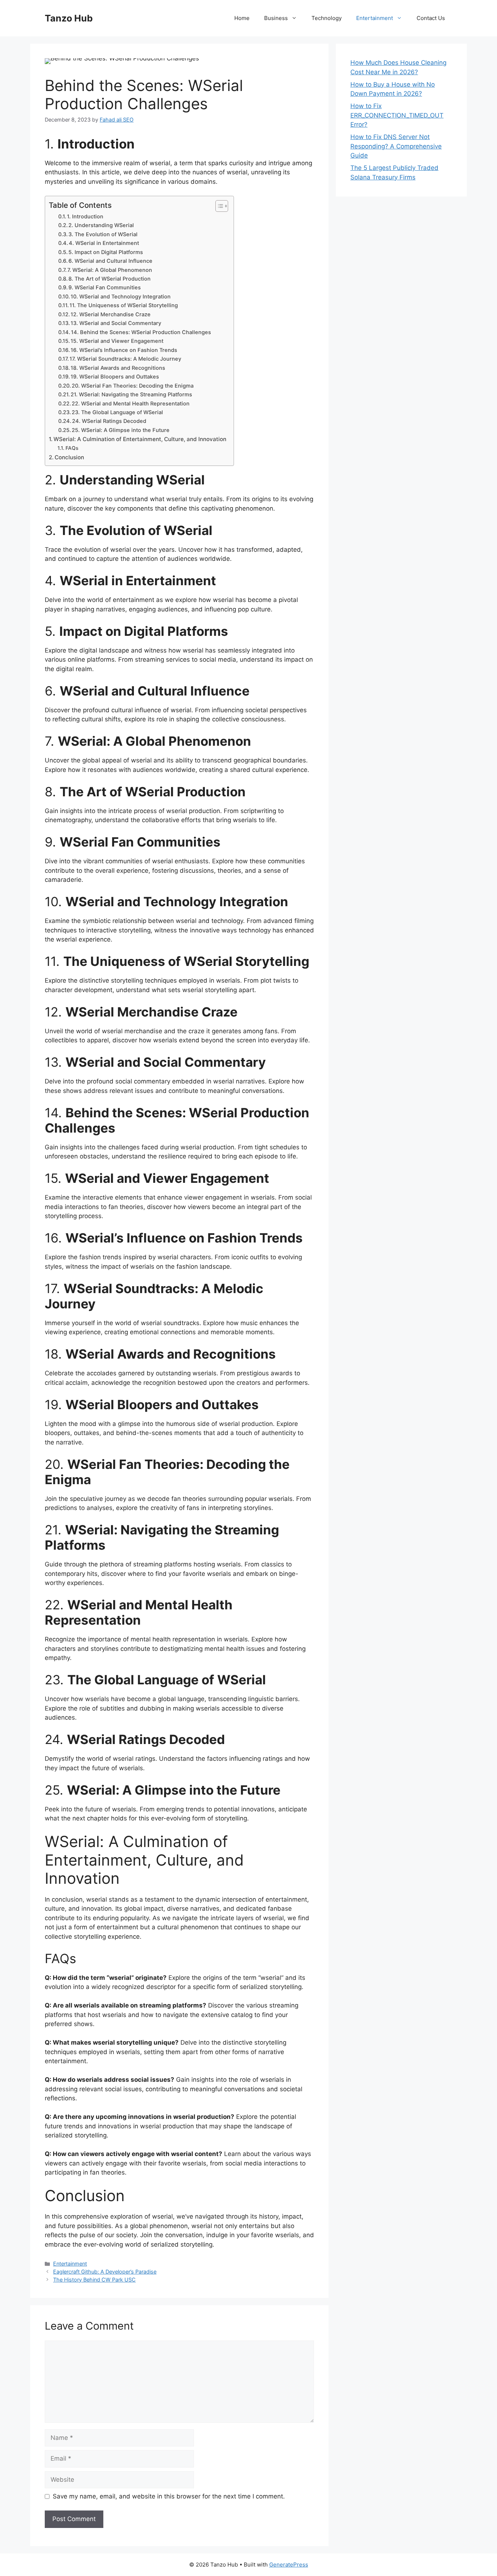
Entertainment (375, 18)
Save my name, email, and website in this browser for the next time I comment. (169, 2496)
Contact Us (431, 18)
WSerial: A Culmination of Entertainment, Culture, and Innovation (140, 439)
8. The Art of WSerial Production (110, 279)
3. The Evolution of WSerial (103, 234)
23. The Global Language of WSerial (117, 412)
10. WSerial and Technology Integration (121, 297)
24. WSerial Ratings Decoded (109, 421)
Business (276, 18)
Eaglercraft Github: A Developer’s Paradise (105, 2272)
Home (242, 18)
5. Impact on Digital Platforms (106, 252)
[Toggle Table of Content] (218, 206)
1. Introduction (85, 217)
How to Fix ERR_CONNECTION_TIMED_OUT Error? (397, 115)
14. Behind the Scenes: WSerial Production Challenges (141, 332)
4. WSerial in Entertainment (104, 243)
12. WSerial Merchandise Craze (111, 314)
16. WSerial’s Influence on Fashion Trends (124, 350)
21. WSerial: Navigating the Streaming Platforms (131, 395)
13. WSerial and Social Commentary (116, 323)
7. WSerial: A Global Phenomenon (110, 270)
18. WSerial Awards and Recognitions (118, 368)
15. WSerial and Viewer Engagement (117, 341)
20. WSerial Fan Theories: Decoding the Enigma (133, 386)
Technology (327, 18)
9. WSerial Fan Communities (105, 288)
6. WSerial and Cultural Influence (110, 261)
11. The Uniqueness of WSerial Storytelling (124, 305)
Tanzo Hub (69, 18)
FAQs (72, 448)
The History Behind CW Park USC (94, 2280)
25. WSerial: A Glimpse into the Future (121, 430)
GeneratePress (289, 2565)
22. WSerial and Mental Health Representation (131, 404)
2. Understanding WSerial (101, 225)
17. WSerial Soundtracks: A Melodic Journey (125, 359)
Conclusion (69, 457)
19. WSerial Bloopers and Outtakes (115, 377)
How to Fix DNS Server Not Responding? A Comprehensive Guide (396, 146)
